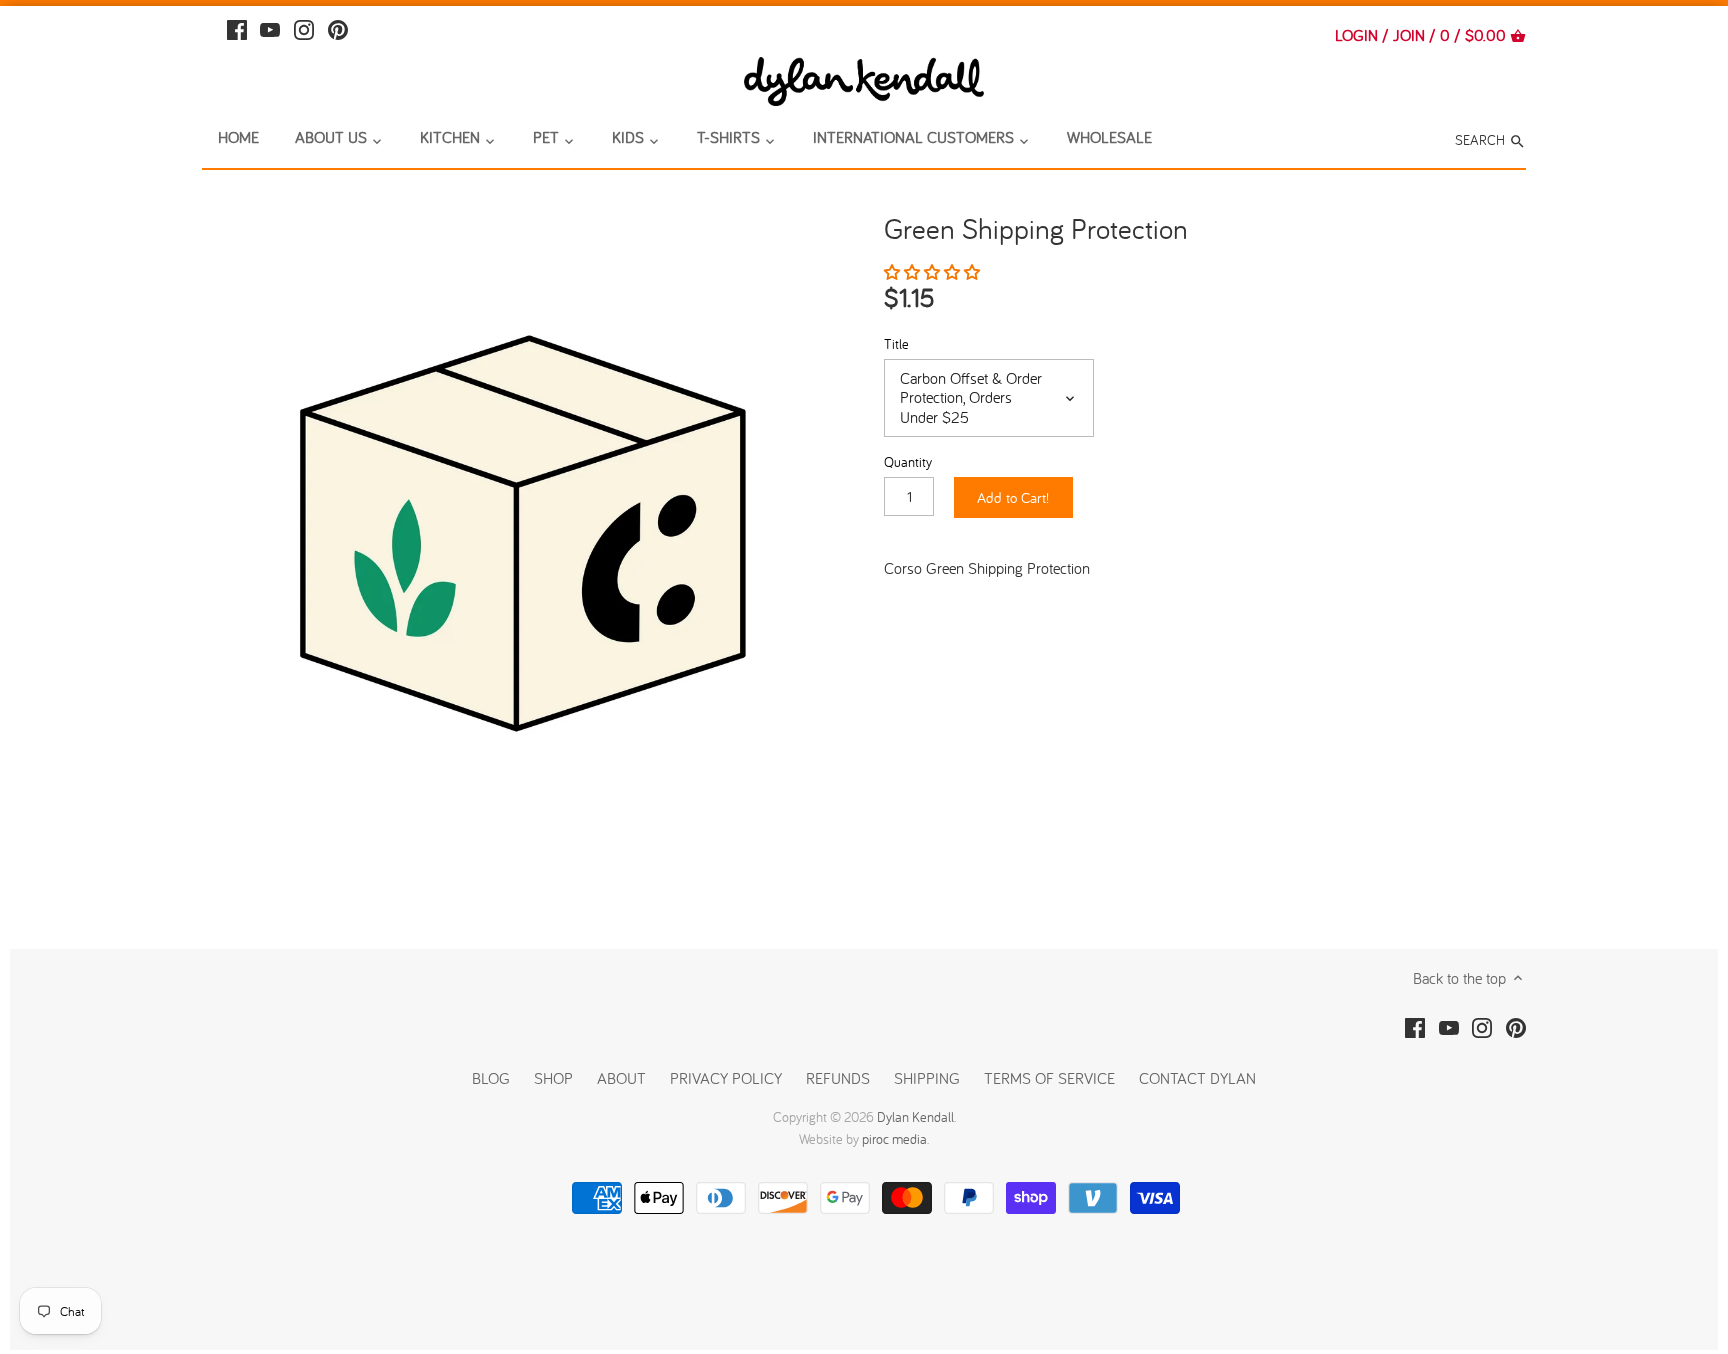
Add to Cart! (1013, 497)
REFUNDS (838, 1078)
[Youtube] (270, 27)
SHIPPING (929, 1078)
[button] (934, 272)
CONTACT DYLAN (1197, 1078)
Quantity (908, 461)
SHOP (553, 1078)
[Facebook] (237, 27)
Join (1409, 35)
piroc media (894, 1139)
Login (1356, 35)
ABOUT (621, 1078)
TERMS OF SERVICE (1049, 1078)
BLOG (491, 1078)
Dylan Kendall (915, 1117)
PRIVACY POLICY (726, 1078)
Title (896, 343)
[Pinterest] (338, 27)
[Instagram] (304, 27)
